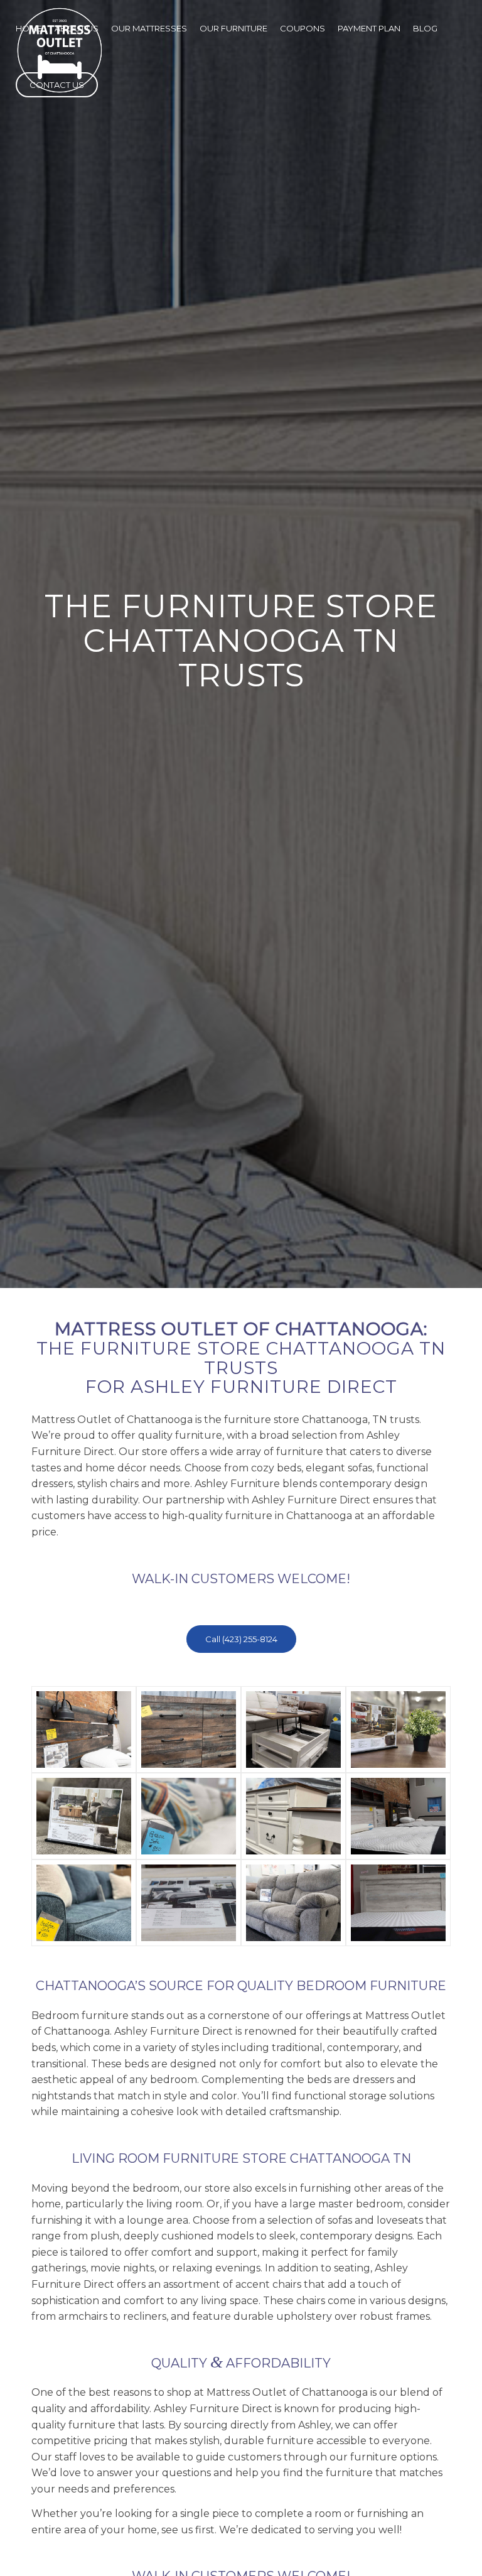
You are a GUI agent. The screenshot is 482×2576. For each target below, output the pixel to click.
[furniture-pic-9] (84, 1903)
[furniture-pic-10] (189, 1903)
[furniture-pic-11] (293, 1903)
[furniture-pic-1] (84, 1729)
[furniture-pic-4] (398, 1729)
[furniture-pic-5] (84, 1816)
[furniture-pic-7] (293, 1816)
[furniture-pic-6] (189, 1816)
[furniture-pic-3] (293, 1729)
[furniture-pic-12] (398, 1903)
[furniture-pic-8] (398, 1816)
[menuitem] (29, 28)
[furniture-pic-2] (189, 1729)
